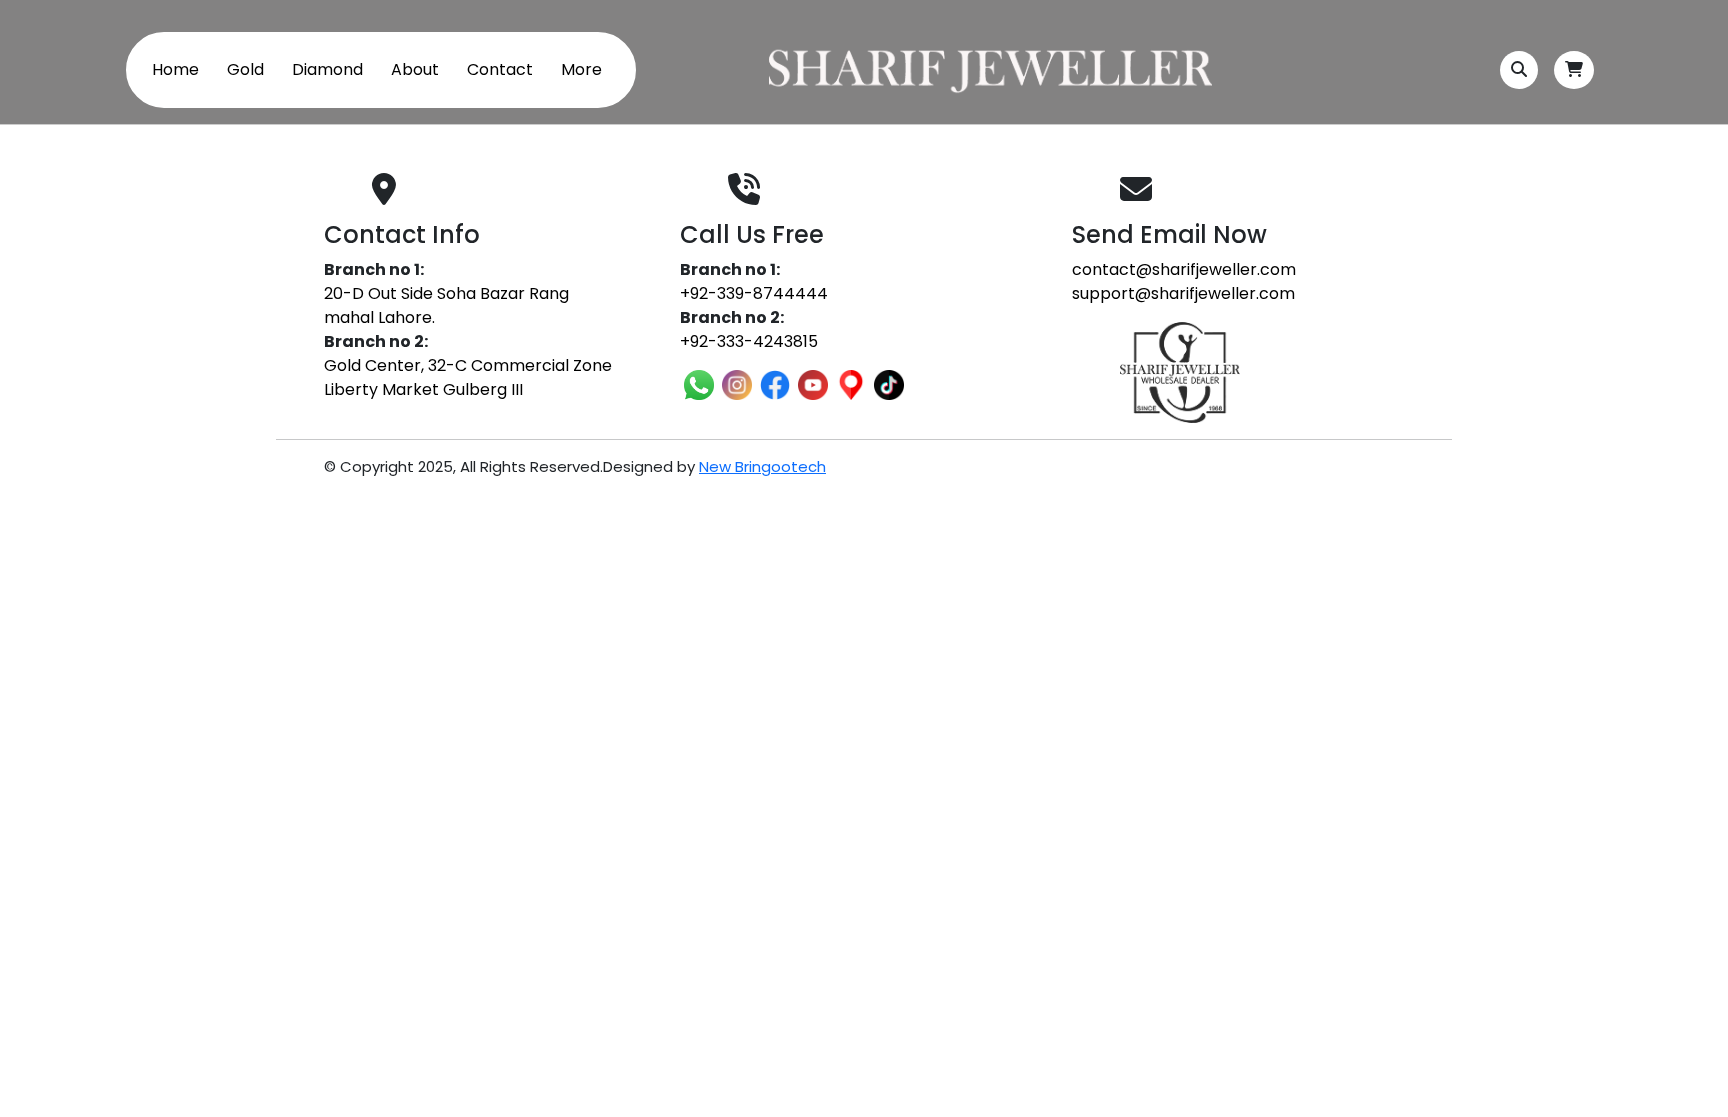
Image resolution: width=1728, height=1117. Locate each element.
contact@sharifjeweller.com (1184, 269)
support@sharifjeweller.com (1183, 293)
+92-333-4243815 (749, 341)
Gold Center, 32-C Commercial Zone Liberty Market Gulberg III (468, 377)
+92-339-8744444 (754, 293)
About (415, 69)
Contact (500, 69)
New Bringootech (762, 466)
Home (175, 69)
